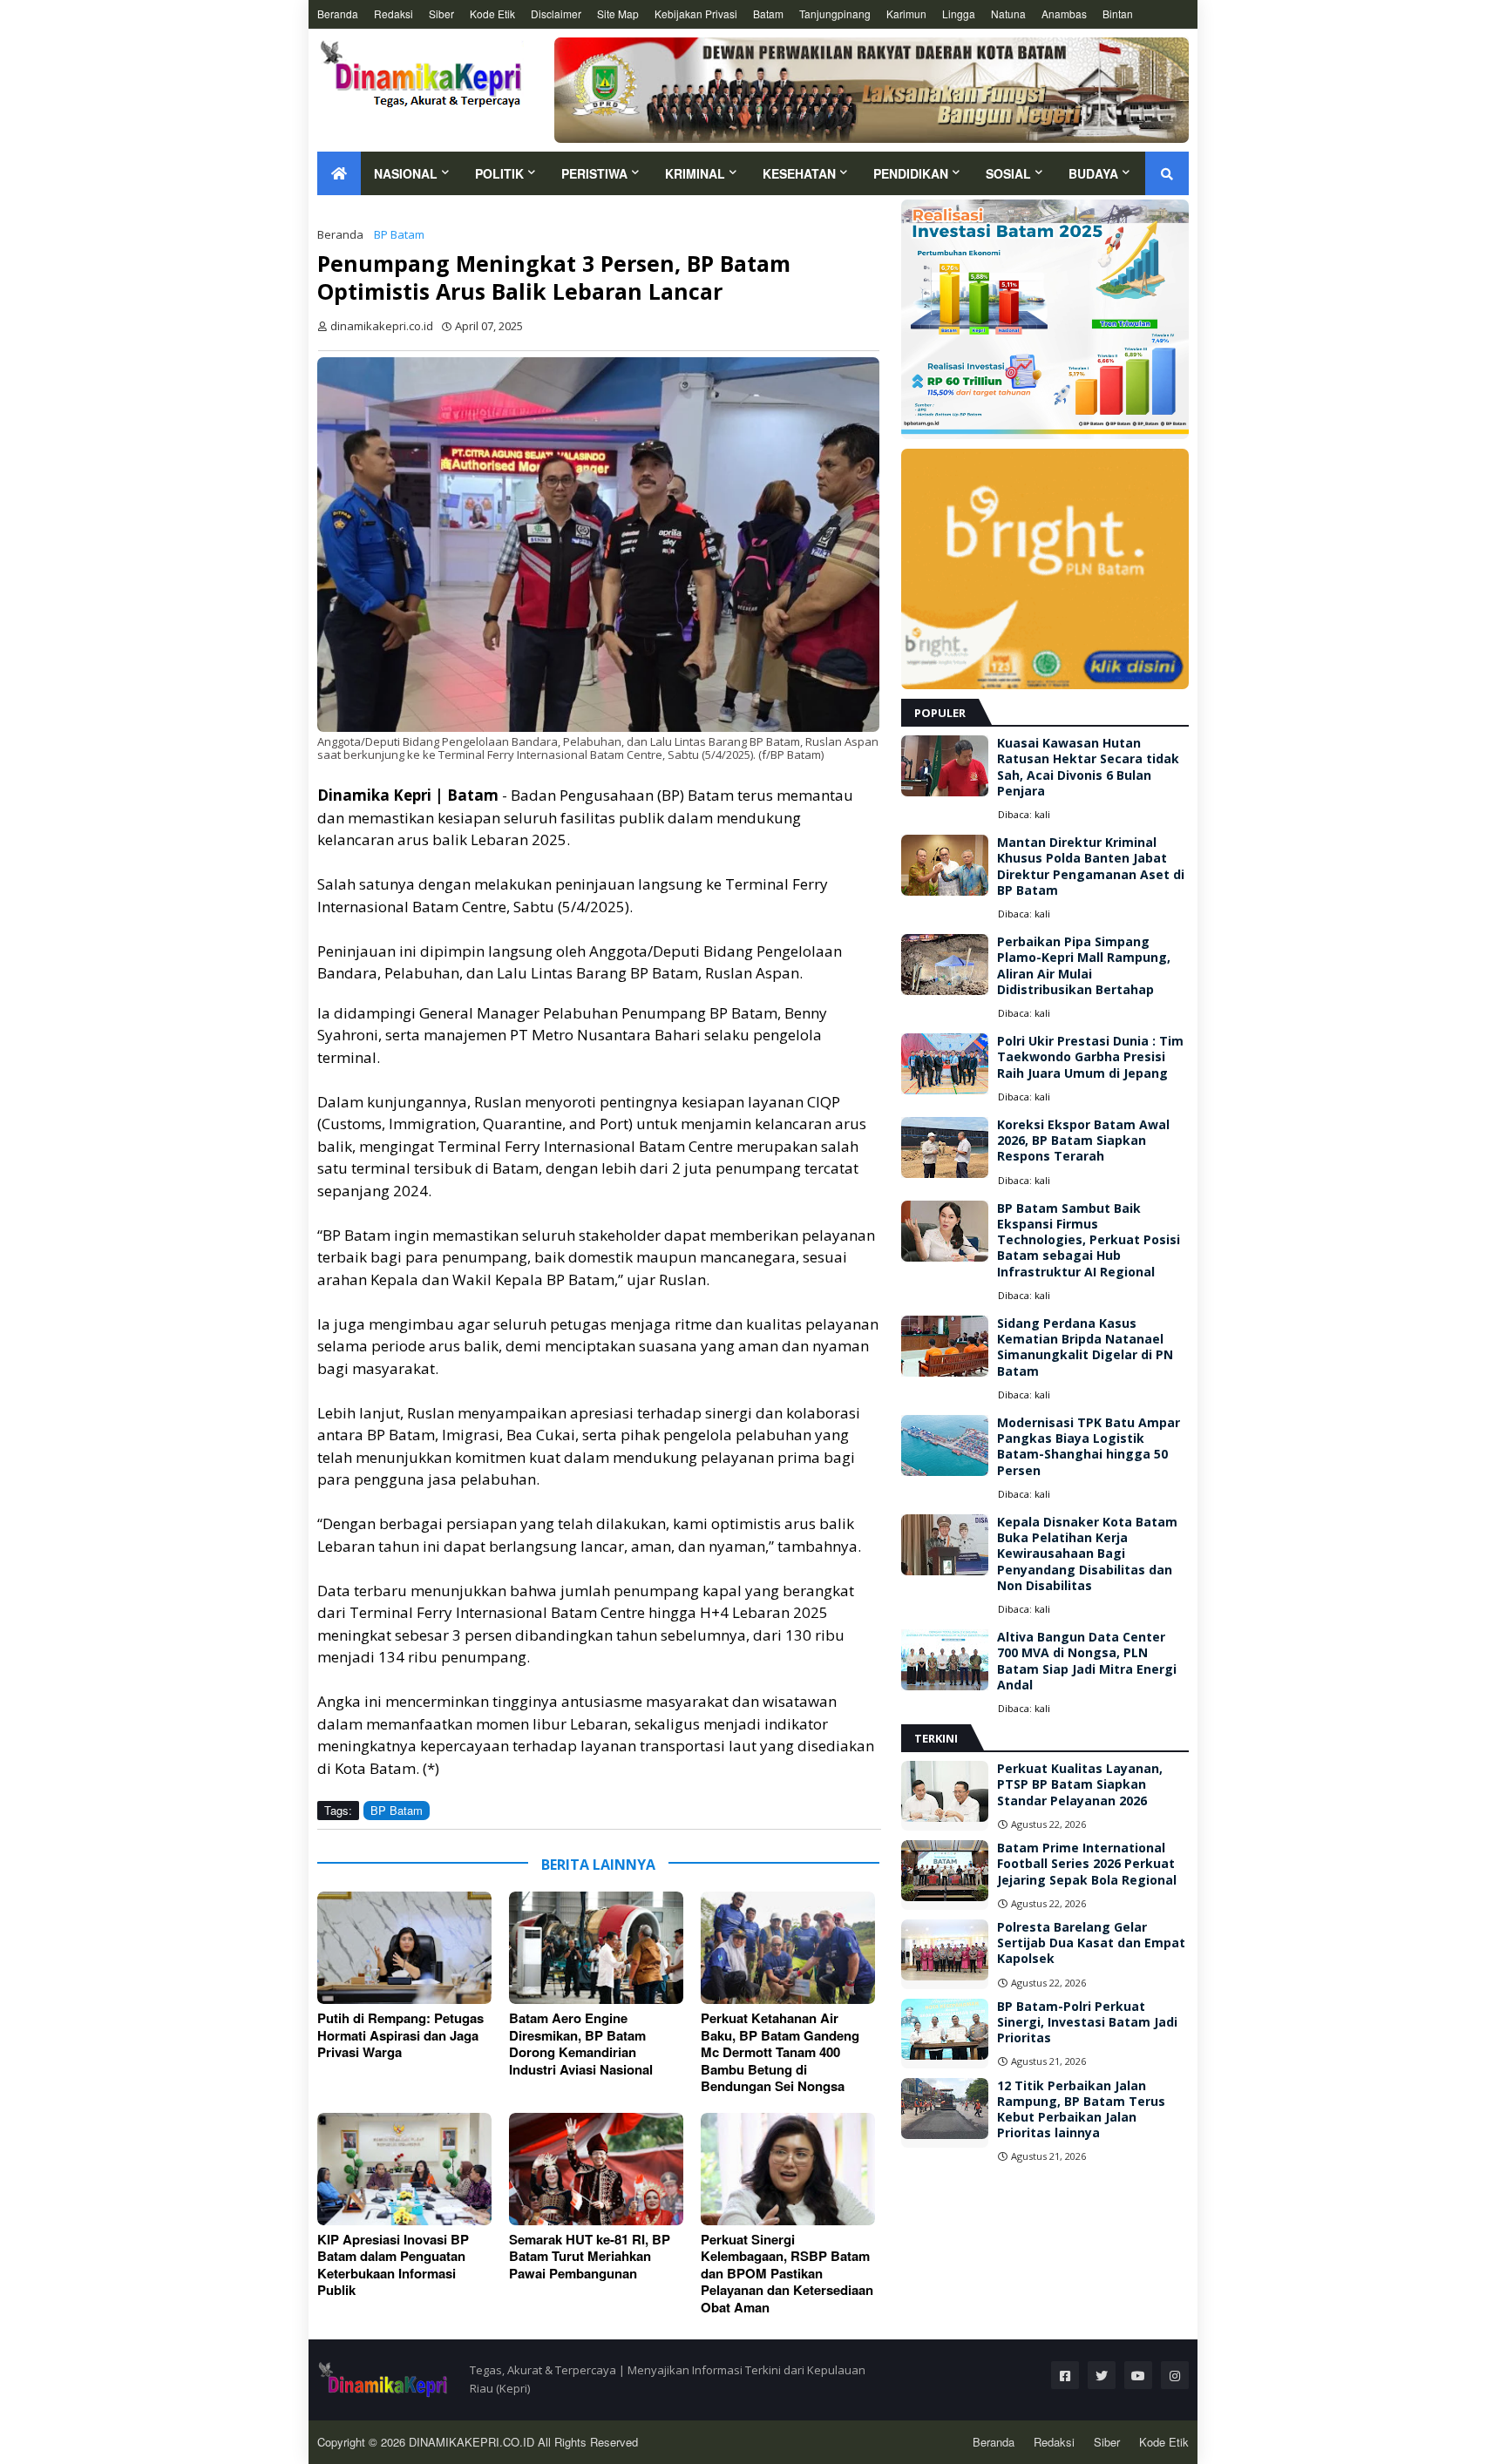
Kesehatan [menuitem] (799, 173)
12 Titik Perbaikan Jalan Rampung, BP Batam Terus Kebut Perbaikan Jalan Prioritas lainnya (1081, 2110)
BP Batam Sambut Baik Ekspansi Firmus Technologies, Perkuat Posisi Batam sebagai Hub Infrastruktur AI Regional (1089, 1240)
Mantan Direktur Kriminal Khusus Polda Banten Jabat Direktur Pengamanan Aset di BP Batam (1091, 866)
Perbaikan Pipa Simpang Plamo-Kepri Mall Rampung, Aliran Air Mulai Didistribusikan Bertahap (1084, 966)
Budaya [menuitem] (1093, 173)
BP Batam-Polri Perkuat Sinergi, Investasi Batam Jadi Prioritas (1087, 2022)
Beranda (338, 14)
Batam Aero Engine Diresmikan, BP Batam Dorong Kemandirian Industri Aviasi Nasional (581, 2044)
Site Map (618, 14)
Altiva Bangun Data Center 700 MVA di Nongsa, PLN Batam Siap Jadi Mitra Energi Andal (1087, 1661)
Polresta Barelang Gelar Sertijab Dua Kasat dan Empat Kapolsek (1091, 1943)
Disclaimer (556, 14)
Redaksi (393, 14)
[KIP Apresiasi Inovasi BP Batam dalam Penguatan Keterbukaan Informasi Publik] (404, 2169)
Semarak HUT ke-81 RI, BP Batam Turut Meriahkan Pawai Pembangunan (590, 2257)
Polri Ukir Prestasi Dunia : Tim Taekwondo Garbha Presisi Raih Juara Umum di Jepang (1090, 1057)
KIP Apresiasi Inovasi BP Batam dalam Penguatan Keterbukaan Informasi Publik (393, 2265)
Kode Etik (492, 14)
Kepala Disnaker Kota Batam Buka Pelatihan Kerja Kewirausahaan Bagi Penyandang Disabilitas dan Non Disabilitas (1087, 1554)
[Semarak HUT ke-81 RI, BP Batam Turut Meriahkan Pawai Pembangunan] (596, 2169)
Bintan (1118, 14)
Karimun (906, 14)
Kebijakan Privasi (696, 14)
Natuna (1008, 14)
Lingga (959, 14)
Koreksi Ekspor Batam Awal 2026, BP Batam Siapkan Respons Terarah (1083, 1141)
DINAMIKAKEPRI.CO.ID (473, 2442)
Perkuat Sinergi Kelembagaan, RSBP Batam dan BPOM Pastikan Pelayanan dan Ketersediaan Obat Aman (787, 2274)
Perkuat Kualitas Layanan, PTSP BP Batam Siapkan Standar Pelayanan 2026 (1080, 1784)
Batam (768, 14)
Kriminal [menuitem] (695, 173)
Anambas (1064, 14)
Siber (441, 14)
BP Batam (399, 234)
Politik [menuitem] (499, 173)
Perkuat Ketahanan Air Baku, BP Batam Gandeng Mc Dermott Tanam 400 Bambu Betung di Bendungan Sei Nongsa (780, 2053)
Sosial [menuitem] (1008, 173)
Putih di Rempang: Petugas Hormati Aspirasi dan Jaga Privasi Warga (400, 2036)
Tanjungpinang (835, 14)
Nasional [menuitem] (406, 173)
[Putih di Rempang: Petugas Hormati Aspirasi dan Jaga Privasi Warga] (404, 1948)
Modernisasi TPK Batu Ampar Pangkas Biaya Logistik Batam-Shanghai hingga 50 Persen (1089, 1447)
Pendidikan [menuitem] (911, 173)
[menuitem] (339, 173)
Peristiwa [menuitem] (594, 173)
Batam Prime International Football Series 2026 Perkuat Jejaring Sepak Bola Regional (1087, 1864)
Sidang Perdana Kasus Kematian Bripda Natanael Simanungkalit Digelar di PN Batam (1085, 1347)
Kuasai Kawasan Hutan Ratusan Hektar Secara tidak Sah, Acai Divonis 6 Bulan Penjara (1088, 767)
